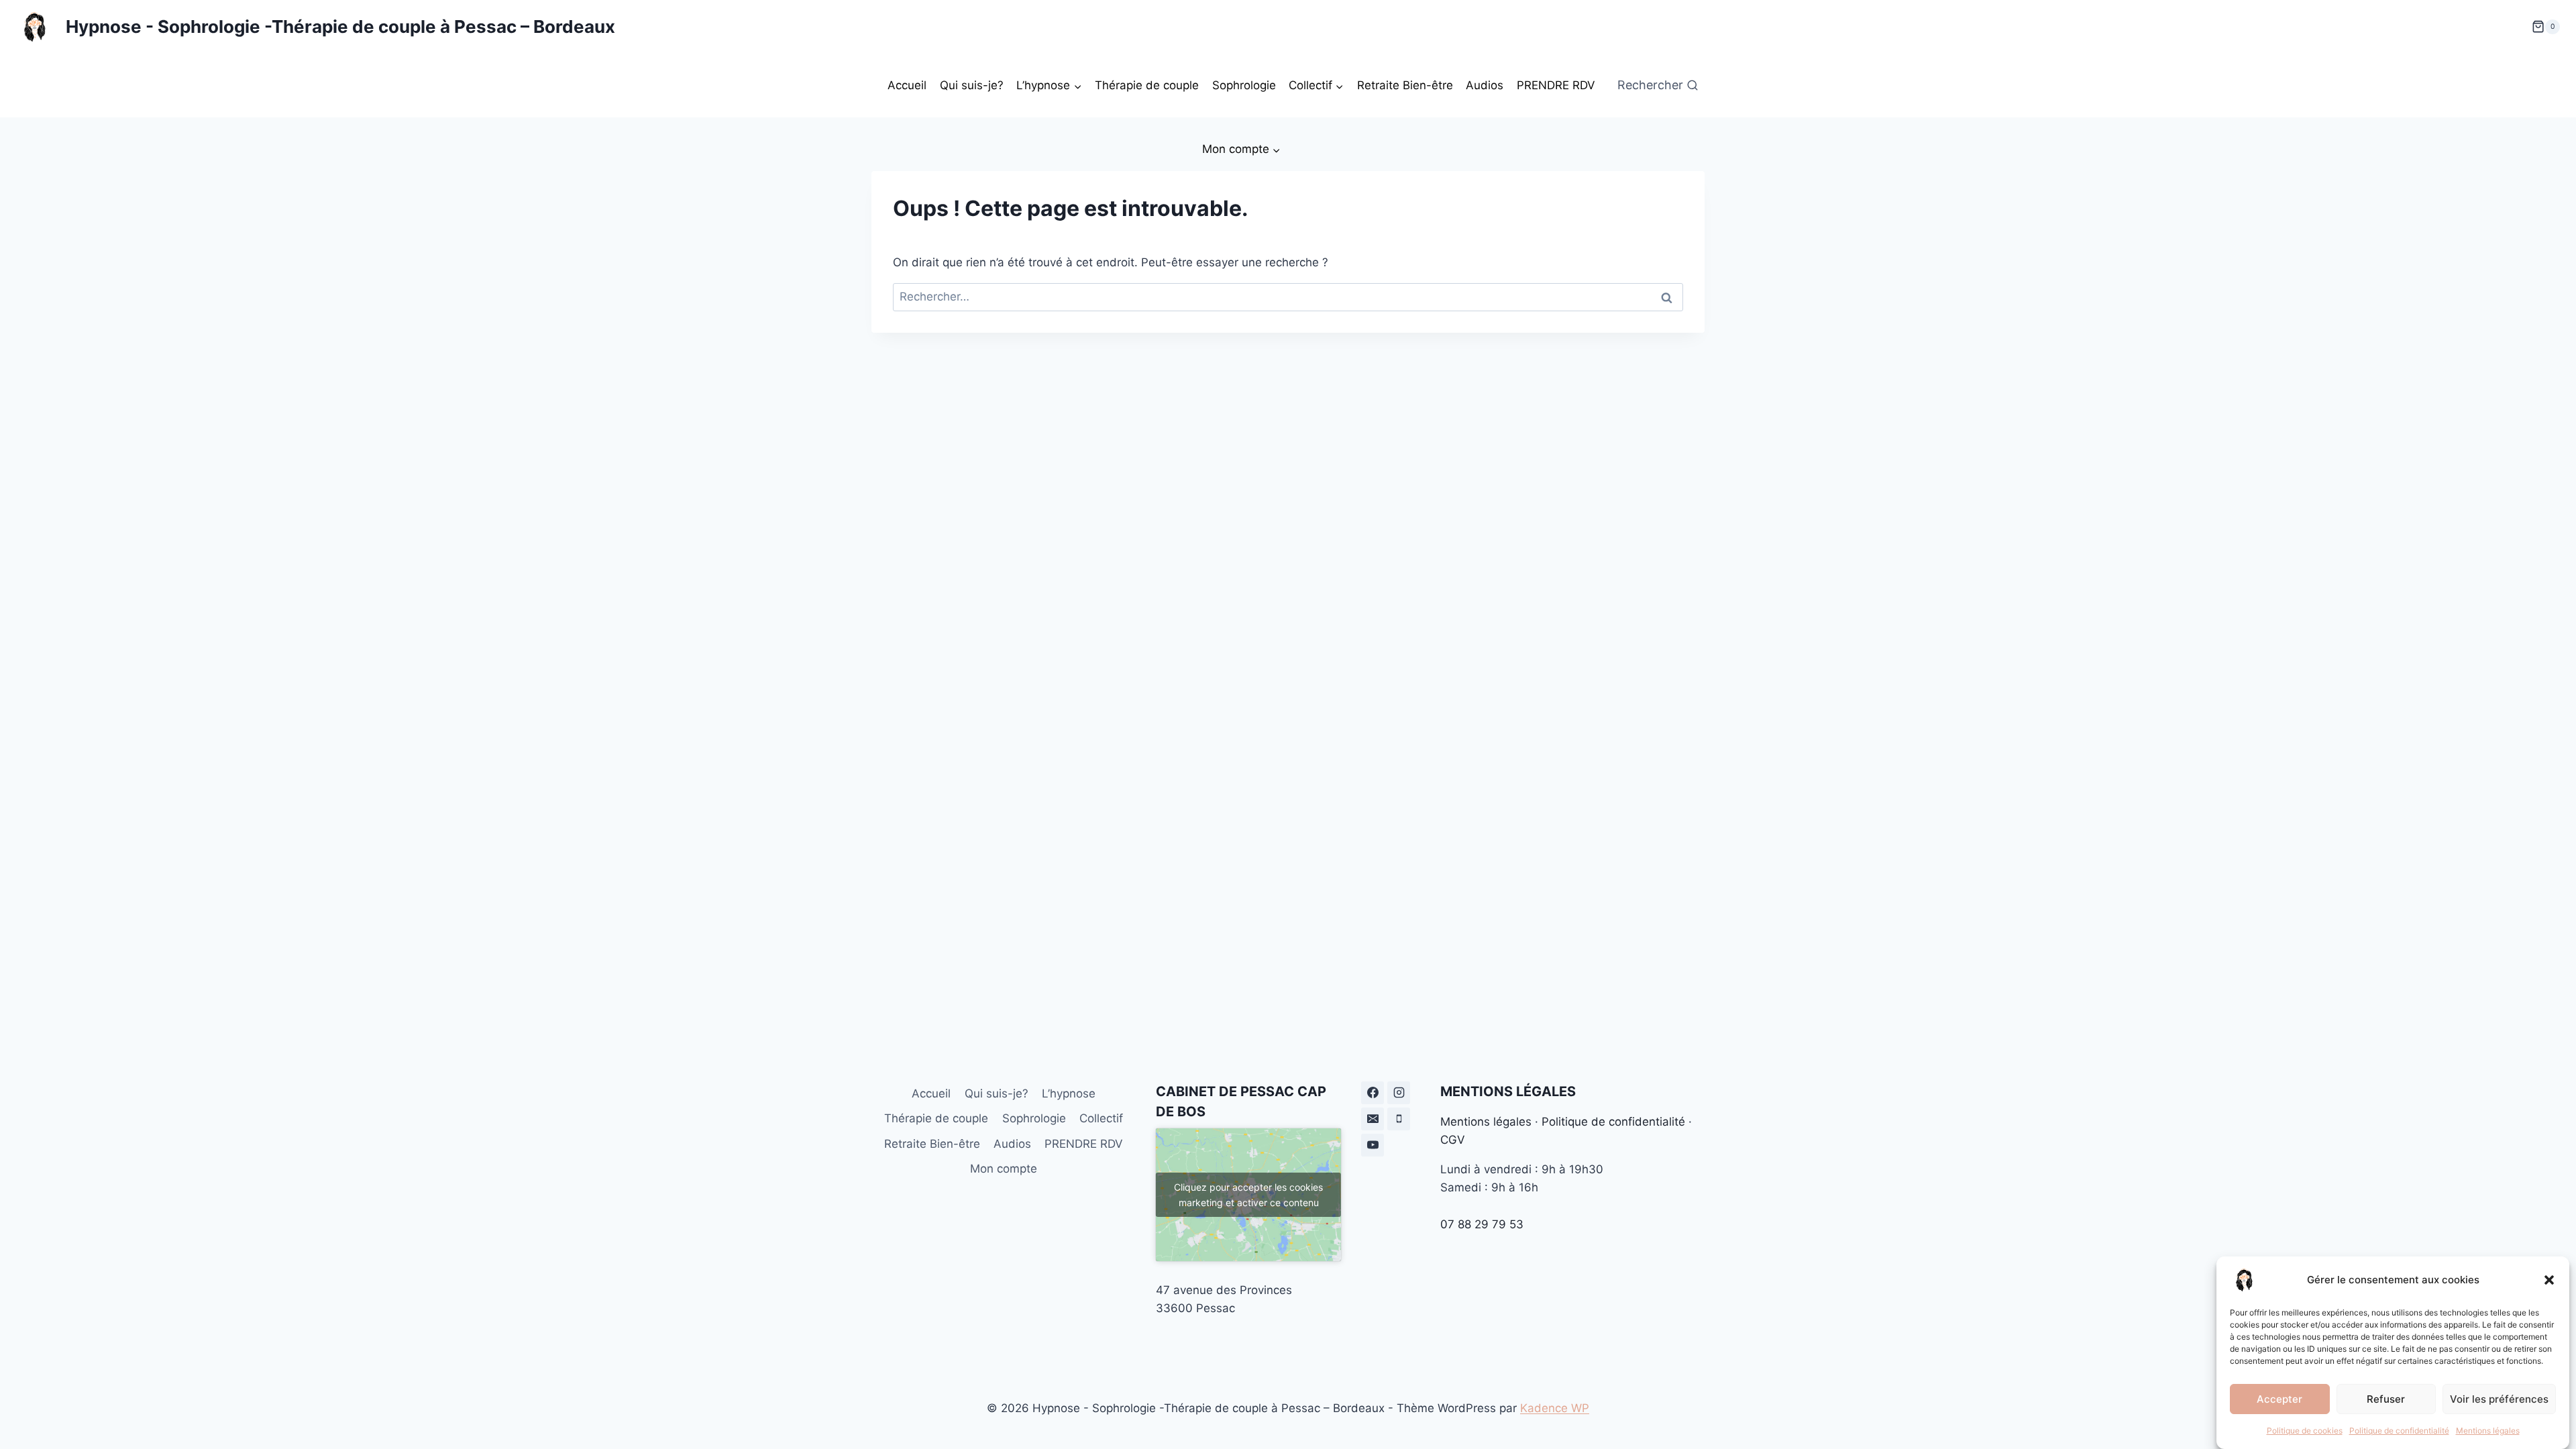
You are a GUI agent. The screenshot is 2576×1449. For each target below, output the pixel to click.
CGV (1453, 1140)
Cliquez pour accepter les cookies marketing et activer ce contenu (1248, 1195)
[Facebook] (1373, 1093)
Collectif (1101, 1118)
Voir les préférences (2499, 1398)
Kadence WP (1555, 1408)
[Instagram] (1399, 1093)
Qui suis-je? (972, 85)
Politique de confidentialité (2399, 1431)
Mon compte (1004, 1169)
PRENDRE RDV (1556, 85)
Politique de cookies (2305, 1431)
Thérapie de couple (1147, 85)
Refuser (2386, 1398)
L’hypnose (1069, 1093)
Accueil (907, 85)
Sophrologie (1244, 85)
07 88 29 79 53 (1482, 1224)
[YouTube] (1373, 1145)
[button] (2549, 1280)
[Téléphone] (1399, 1119)
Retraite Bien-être (1405, 85)
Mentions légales (2488, 1431)
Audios (1485, 85)
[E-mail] (1373, 1119)
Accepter (2279, 1398)
